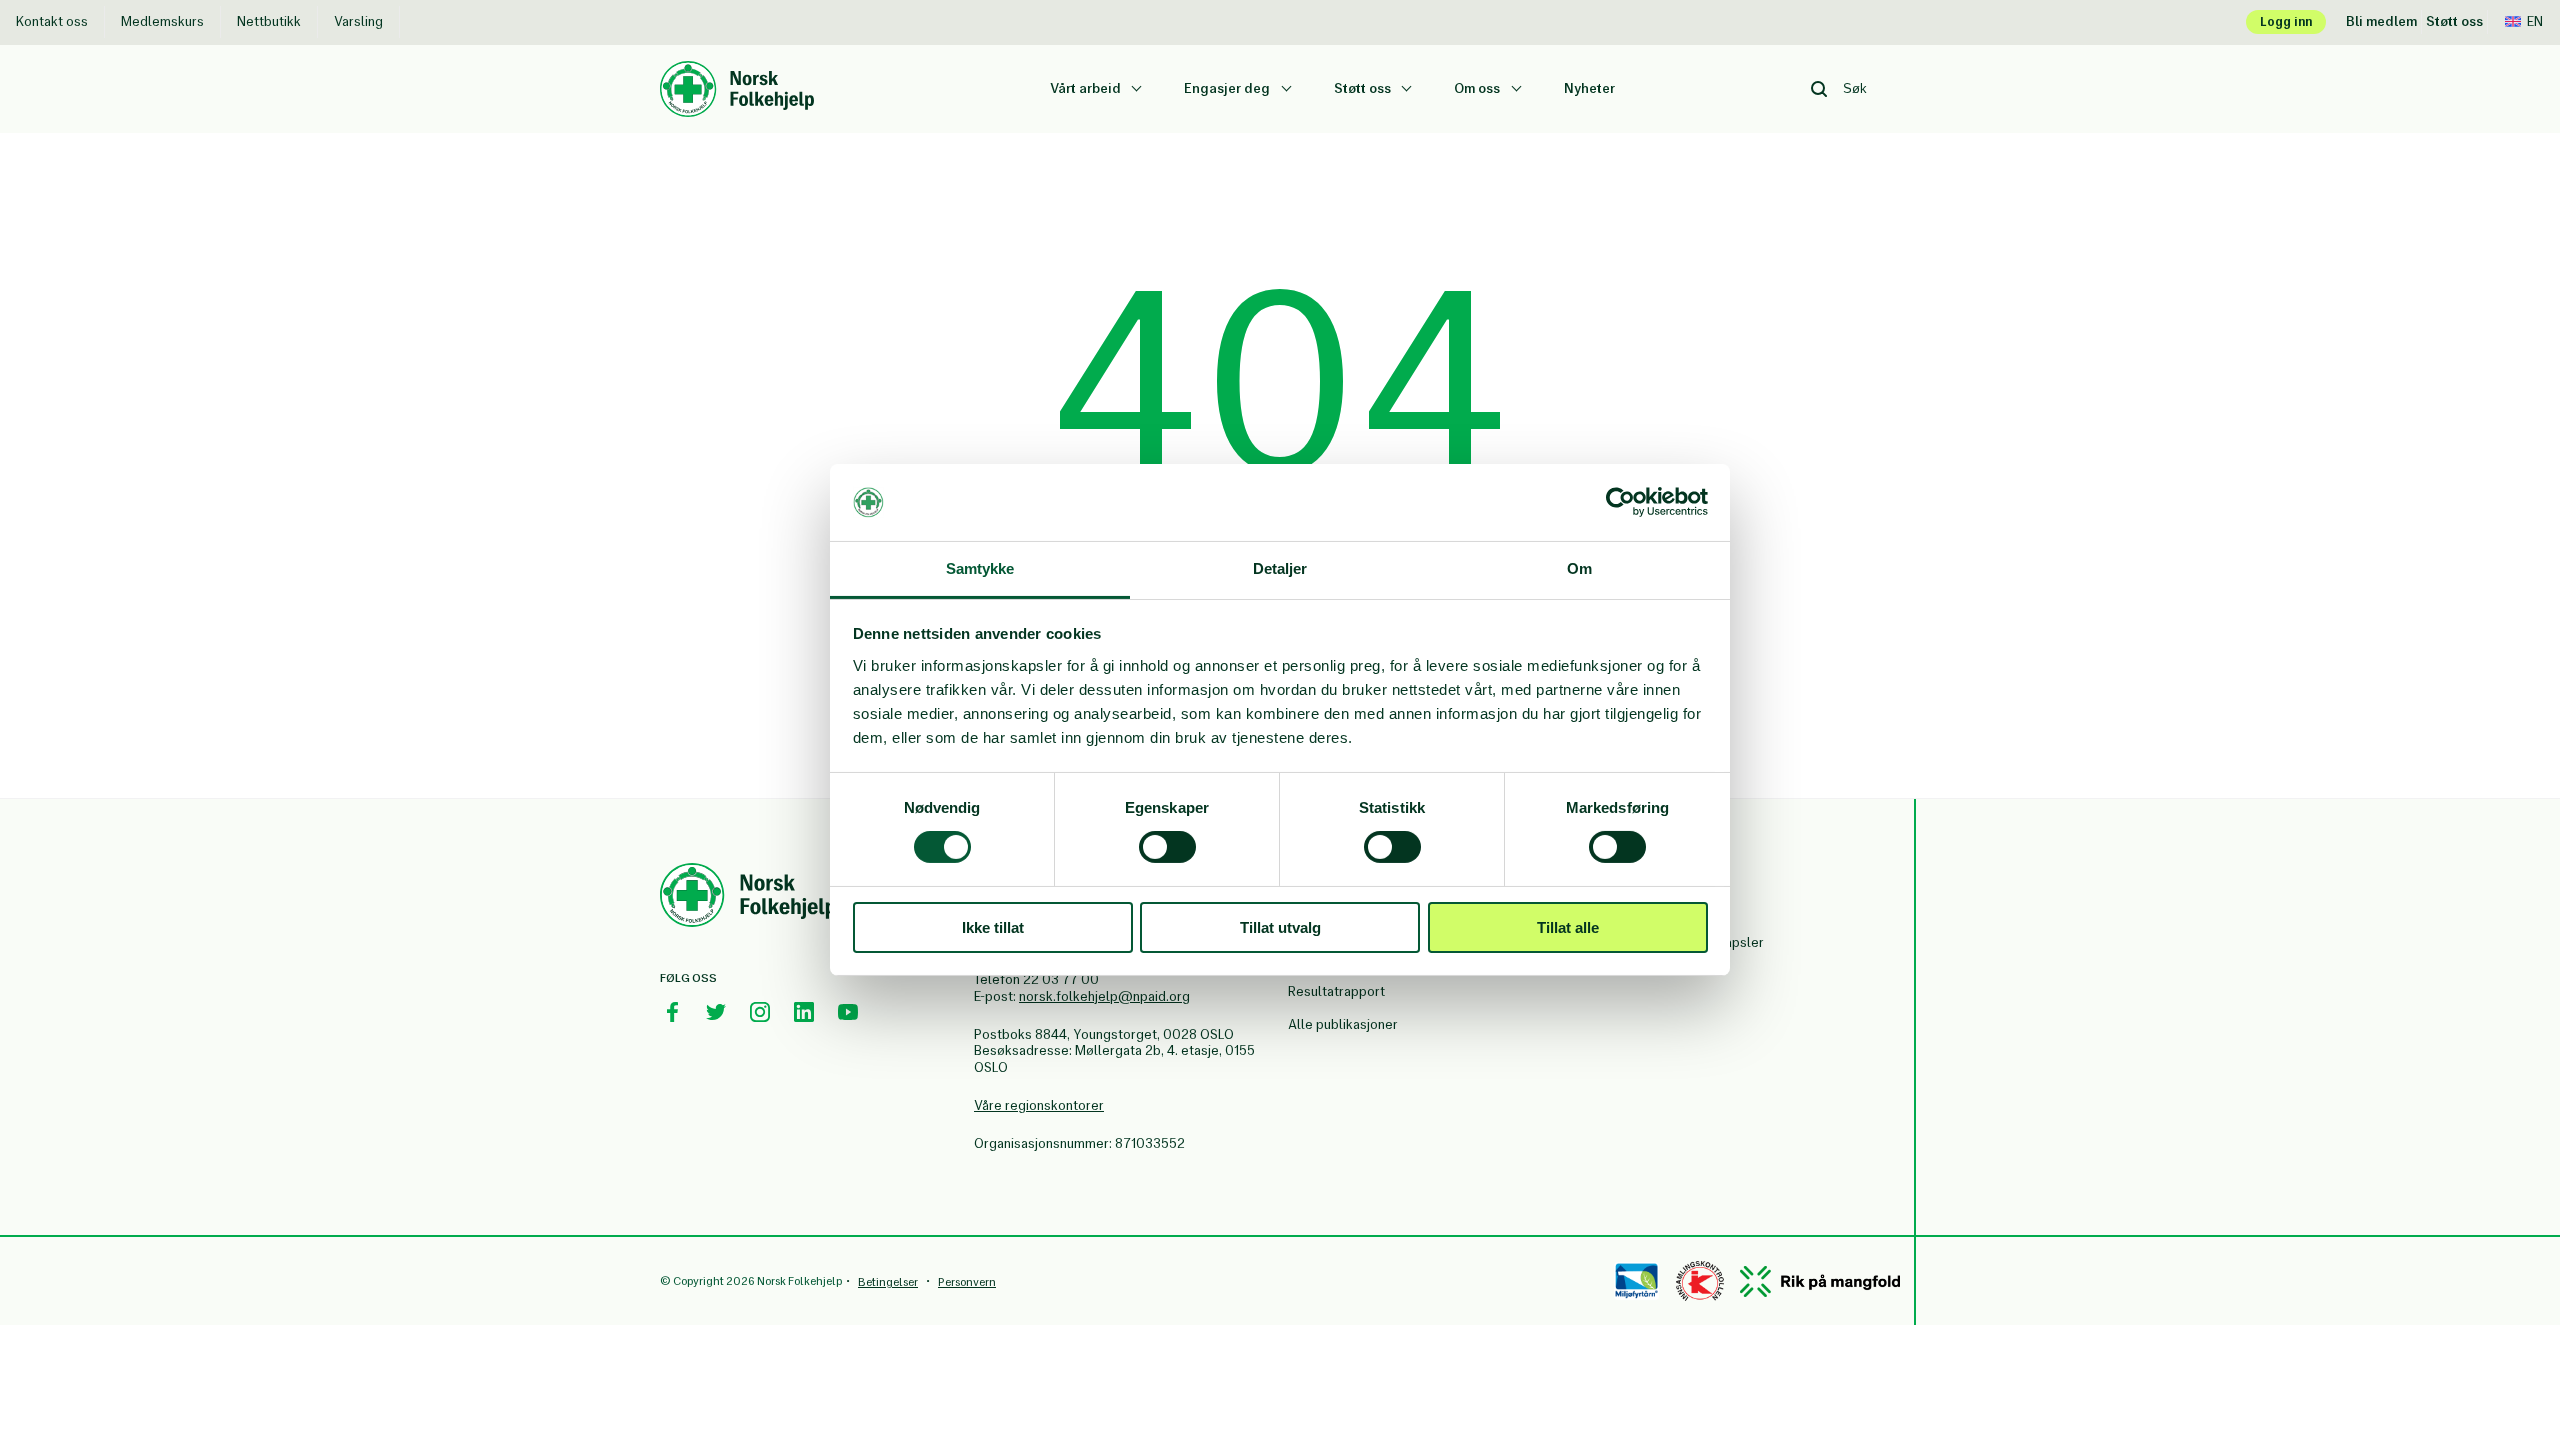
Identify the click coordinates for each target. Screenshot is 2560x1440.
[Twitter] (716, 1012)
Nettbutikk (269, 21)
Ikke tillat (993, 927)
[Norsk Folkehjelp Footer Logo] (748, 898)
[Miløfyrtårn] (1636, 1281)
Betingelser (888, 1282)
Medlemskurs (162, 21)
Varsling (358, 21)
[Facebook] (672, 1012)
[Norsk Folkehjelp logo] (737, 71)
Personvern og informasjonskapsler (1702, 934)
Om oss (1478, 88)
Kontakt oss (52, 21)
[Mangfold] (1820, 1281)
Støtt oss (2454, 21)
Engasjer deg (1228, 88)
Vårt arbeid (1087, 88)
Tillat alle (1568, 927)
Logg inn (2286, 21)
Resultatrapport (1336, 991)
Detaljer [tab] (1280, 568)
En (2535, 21)
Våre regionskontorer (1039, 1105)
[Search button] (1819, 89)
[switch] (1167, 847)
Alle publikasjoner (1343, 1024)
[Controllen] (1700, 1281)
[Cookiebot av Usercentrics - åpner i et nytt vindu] (1620, 502)
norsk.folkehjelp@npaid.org (1104, 996)
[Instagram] (760, 1012)
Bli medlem (2381, 21)
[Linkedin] (804, 1012)
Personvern (967, 1282)
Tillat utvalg (1280, 927)
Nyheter (1589, 88)
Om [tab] (1579, 568)
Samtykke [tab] (980, 568)
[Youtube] (848, 1012)
